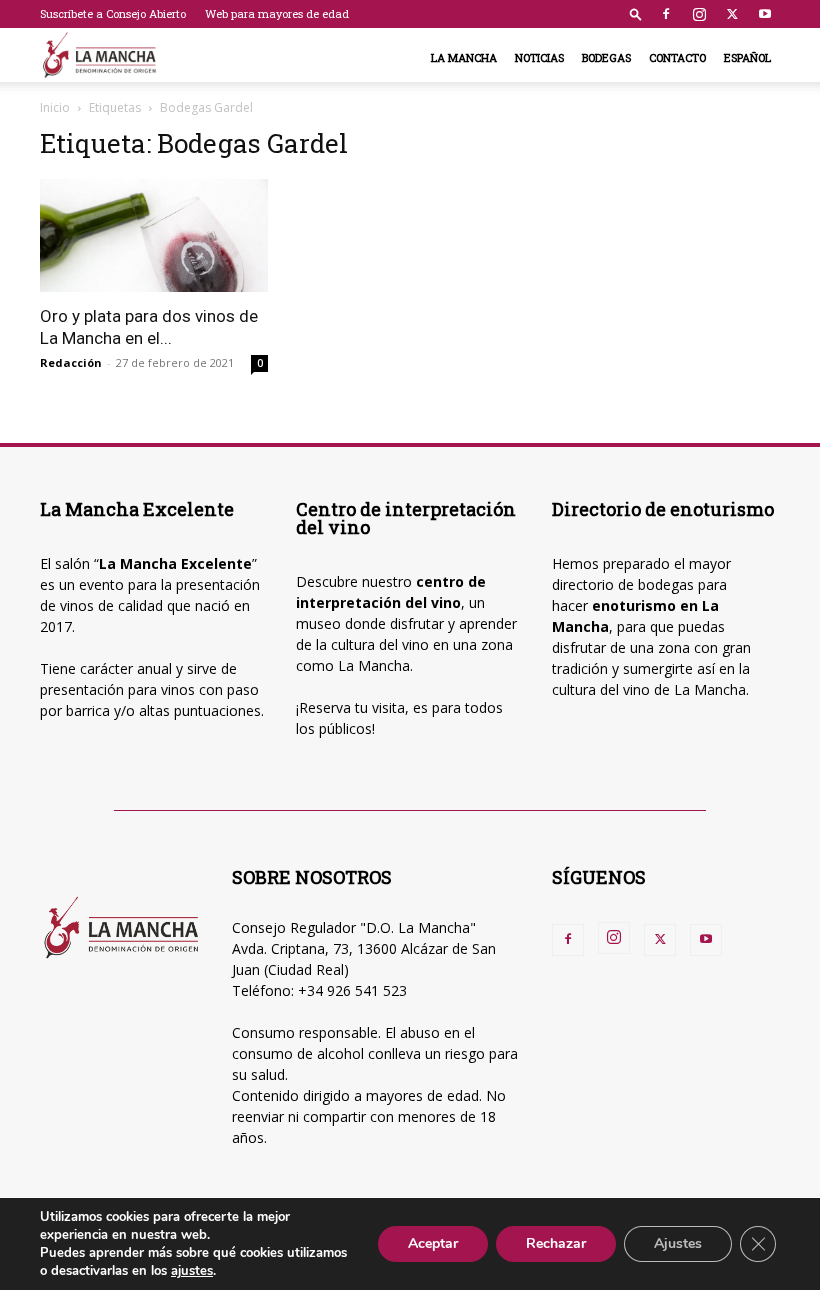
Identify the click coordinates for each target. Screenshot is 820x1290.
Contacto (677, 57)
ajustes (192, 1271)
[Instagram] (699, 14)
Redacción (71, 362)
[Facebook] (666, 14)
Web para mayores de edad (277, 13)
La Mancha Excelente (175, 563)
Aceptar (433, 1243)
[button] (636, 13)
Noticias (539, 57)
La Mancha (464, 57)
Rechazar (556, 1243)
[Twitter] (732, 14)
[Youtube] (765, 14)
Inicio (55, 107)
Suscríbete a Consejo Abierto (113, 13)
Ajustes (678, 1243)
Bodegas (606, 57)
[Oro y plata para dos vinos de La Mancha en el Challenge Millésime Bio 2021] (154, 235)
